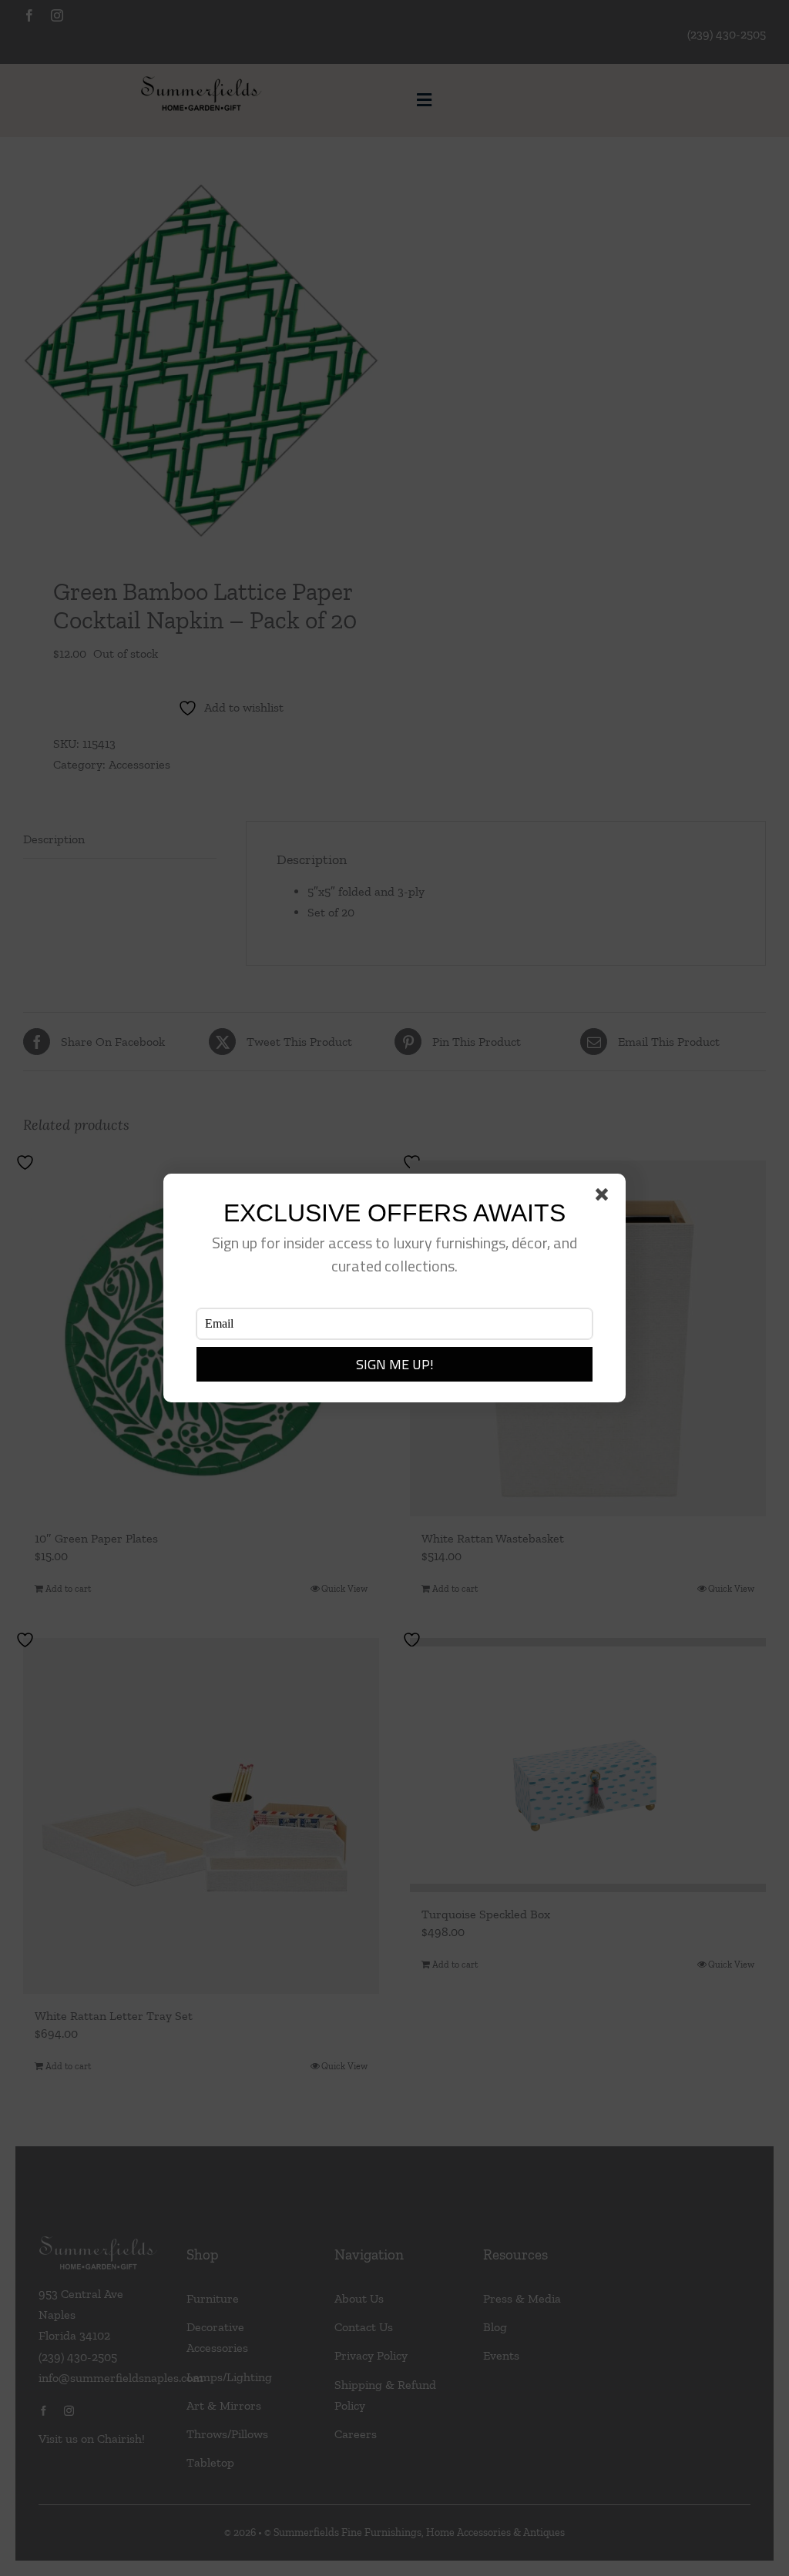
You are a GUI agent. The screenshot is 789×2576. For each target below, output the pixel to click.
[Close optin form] (605, 1198)
